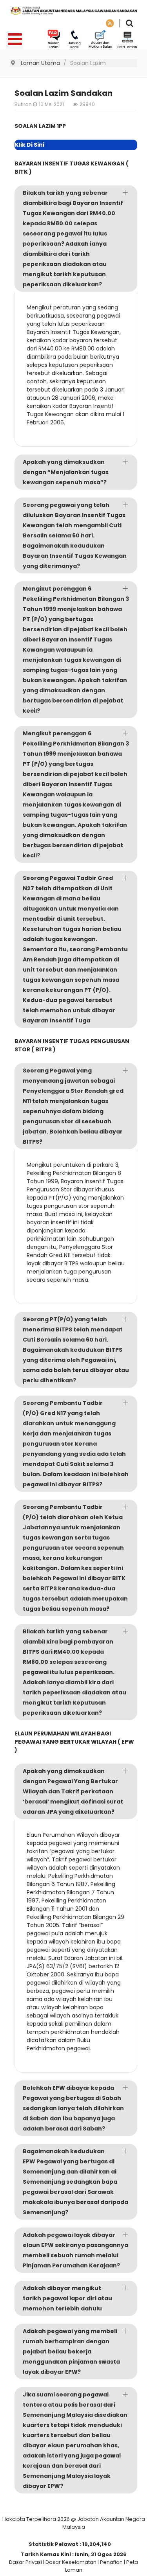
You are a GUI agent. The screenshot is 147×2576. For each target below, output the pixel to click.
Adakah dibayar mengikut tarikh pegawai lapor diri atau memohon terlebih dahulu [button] (67, 2298)
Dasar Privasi (25, 2562)
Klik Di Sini (30, 145)
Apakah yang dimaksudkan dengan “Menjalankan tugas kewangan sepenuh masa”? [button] (66, 472)
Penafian (111, 2562)
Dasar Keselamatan (71, 2562)
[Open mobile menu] (15, 40)
